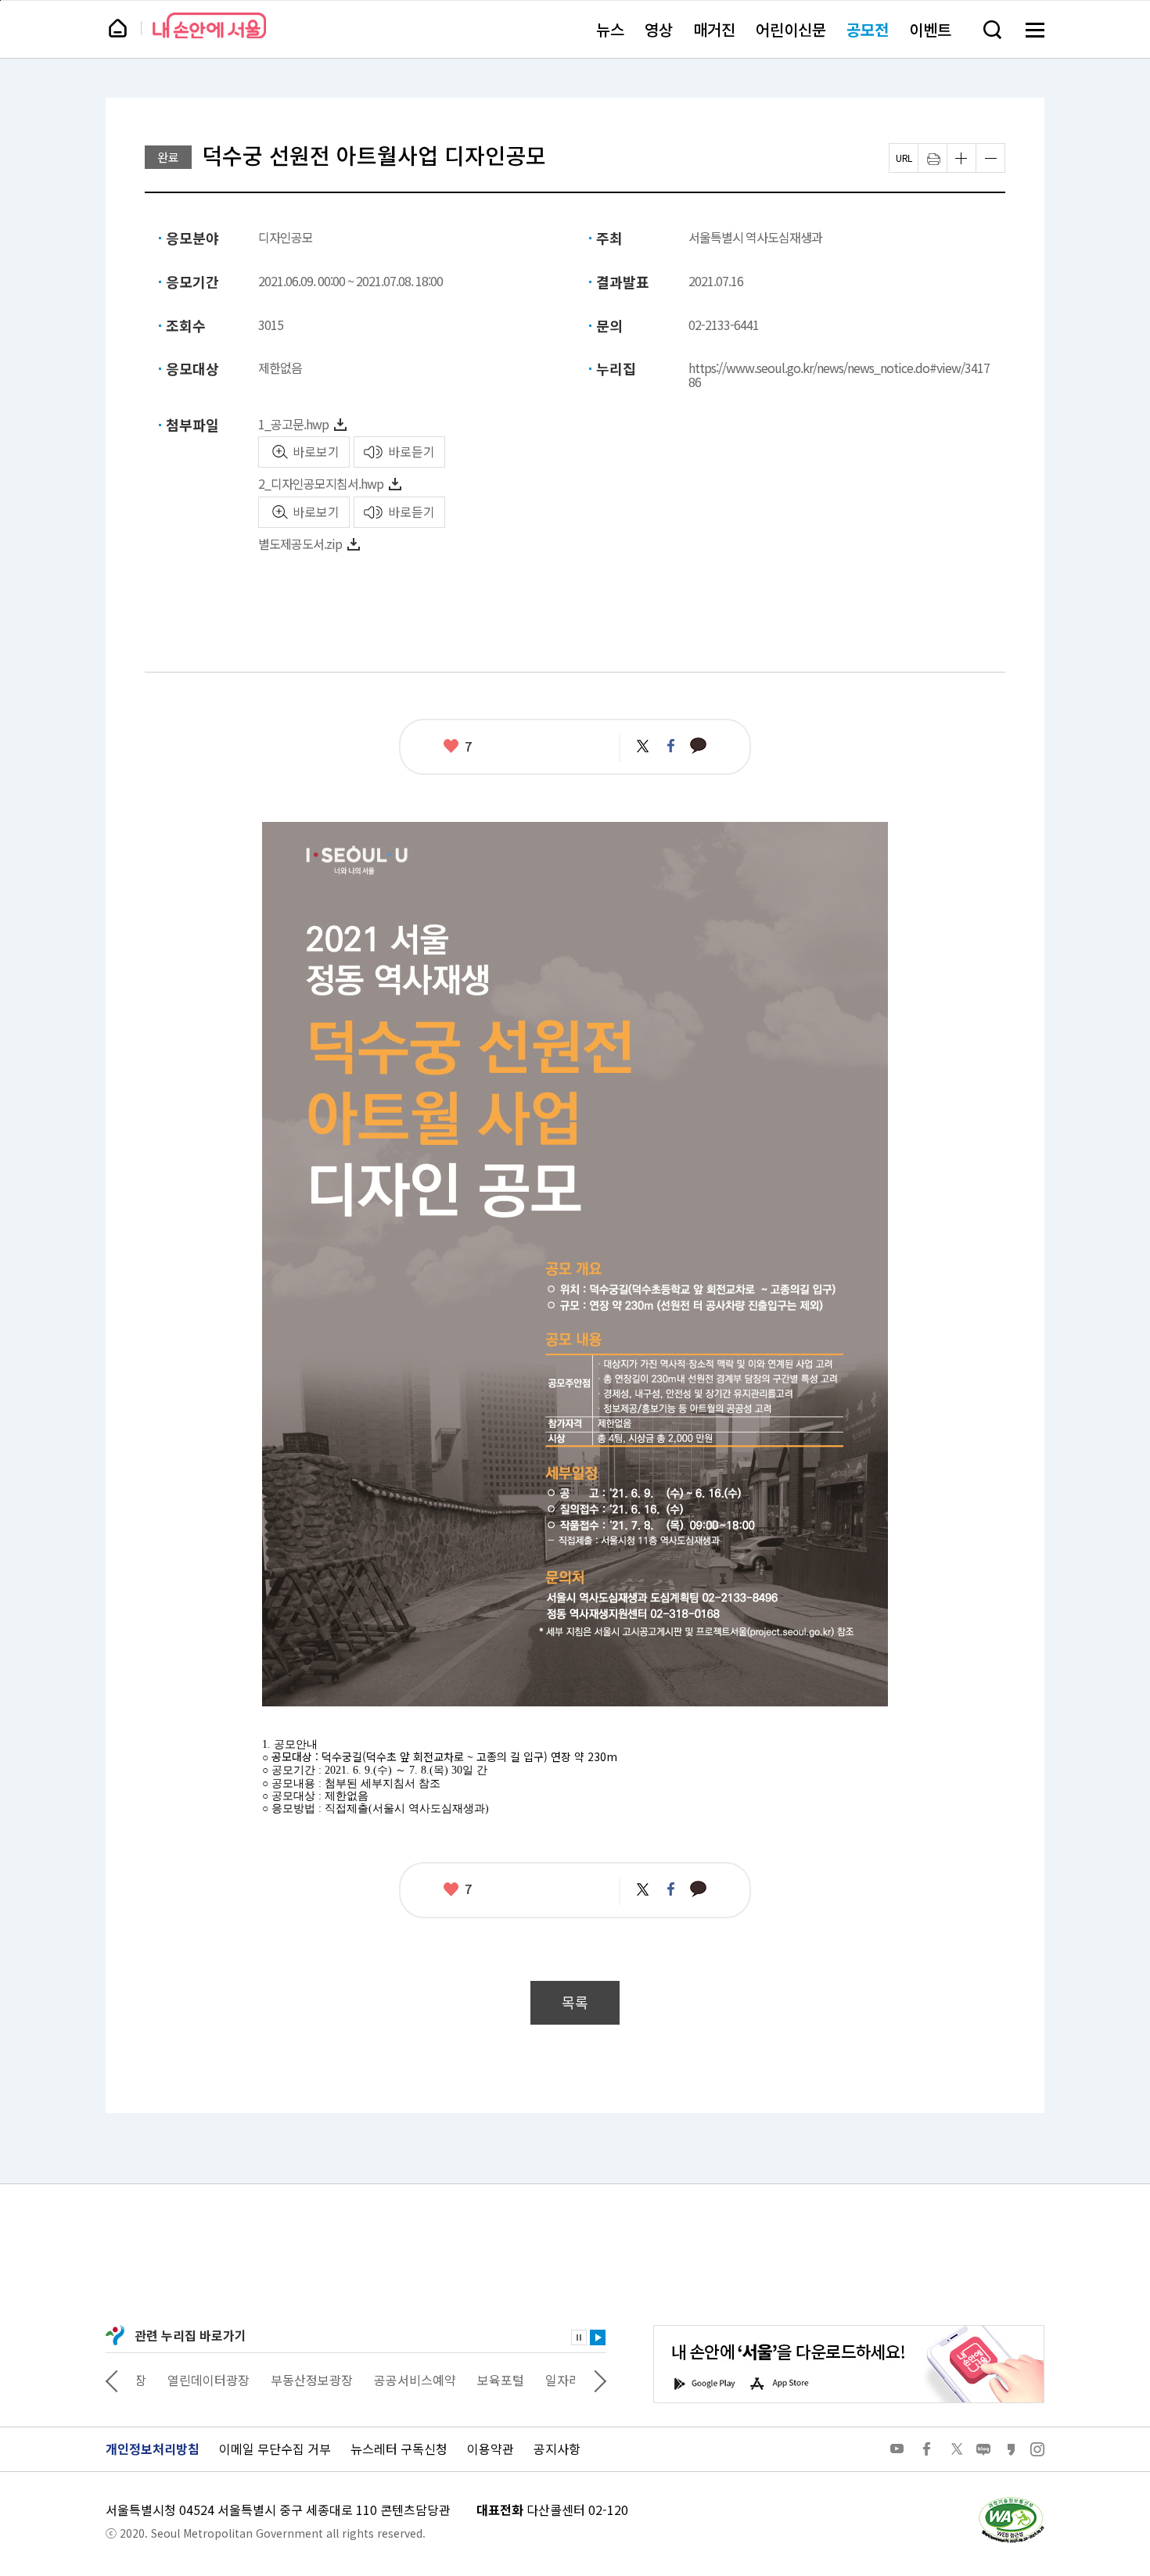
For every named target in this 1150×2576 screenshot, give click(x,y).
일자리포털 (544, 2380)
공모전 (868, 29)
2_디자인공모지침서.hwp (321, 483)
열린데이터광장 (178, 2380)
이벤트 (930, 29)
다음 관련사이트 (600, 2380)
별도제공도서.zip (300, 544)
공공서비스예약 (385, 2380)
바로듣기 (411, 451)
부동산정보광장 (281, 2380)
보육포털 (470, 2380)
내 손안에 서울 (209, 25)
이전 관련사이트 (112, 2380)
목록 (575, 2002)
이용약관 (491, 2449)
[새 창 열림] (1011, 2501)
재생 (598, 2337)
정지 (579, 2337)
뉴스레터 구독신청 (399, 2449)
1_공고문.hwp (293, 424)
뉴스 (610, 29)
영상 (659, 29)
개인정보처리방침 (153, 2449)
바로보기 (316, 451)
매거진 (714, 29)
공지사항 (557, 2449)
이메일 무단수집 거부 (275, 2449)
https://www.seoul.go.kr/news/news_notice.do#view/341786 (839, 375)
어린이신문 (791, 29)
